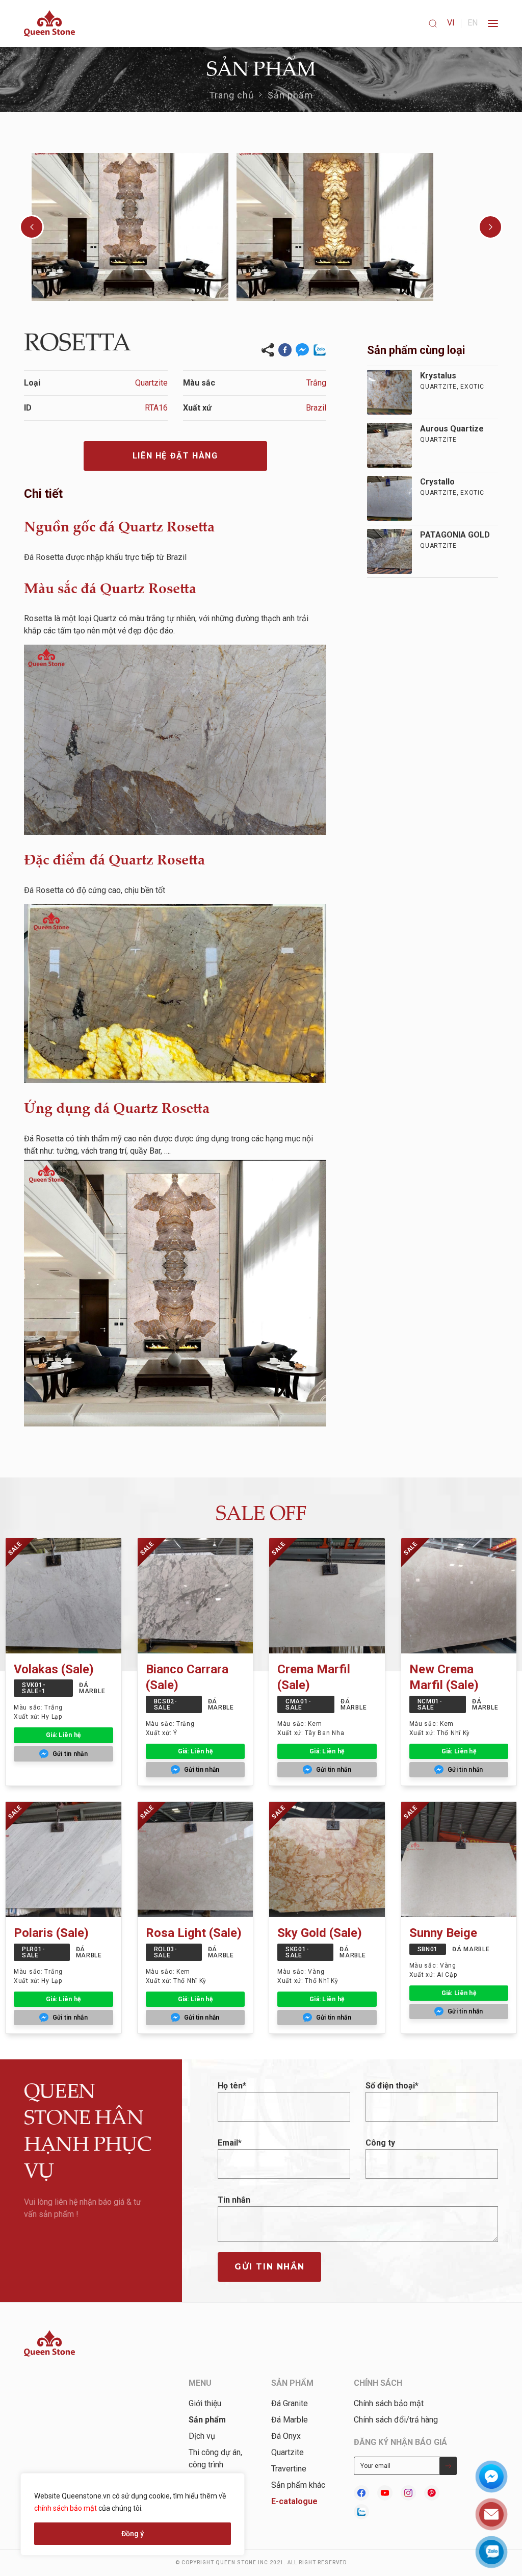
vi (451, 23)
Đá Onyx (286, 2436)
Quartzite (288, 2452)
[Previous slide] (32, 227)
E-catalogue (294, 2501)
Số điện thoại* (392, 2086)
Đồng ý (133, 2534)
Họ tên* (232, 2086)
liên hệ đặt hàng (175, 456)
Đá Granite (290, 2403)
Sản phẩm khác (298, 2485)
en (473, 23)
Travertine (289, 2469)
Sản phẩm (291, 95)
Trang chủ (232, 95)
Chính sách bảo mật (389, 2403)
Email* (230, 2143)
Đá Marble (290, 2420)
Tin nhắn (234, 2200)
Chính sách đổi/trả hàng (396, 2420)
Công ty (380, 2143)
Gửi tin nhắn (269, 2267)
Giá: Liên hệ (63, 1735)
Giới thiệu (205, 2403)
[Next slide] (490, 227)
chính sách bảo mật (66, 2508)
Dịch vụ (202, 2436)
